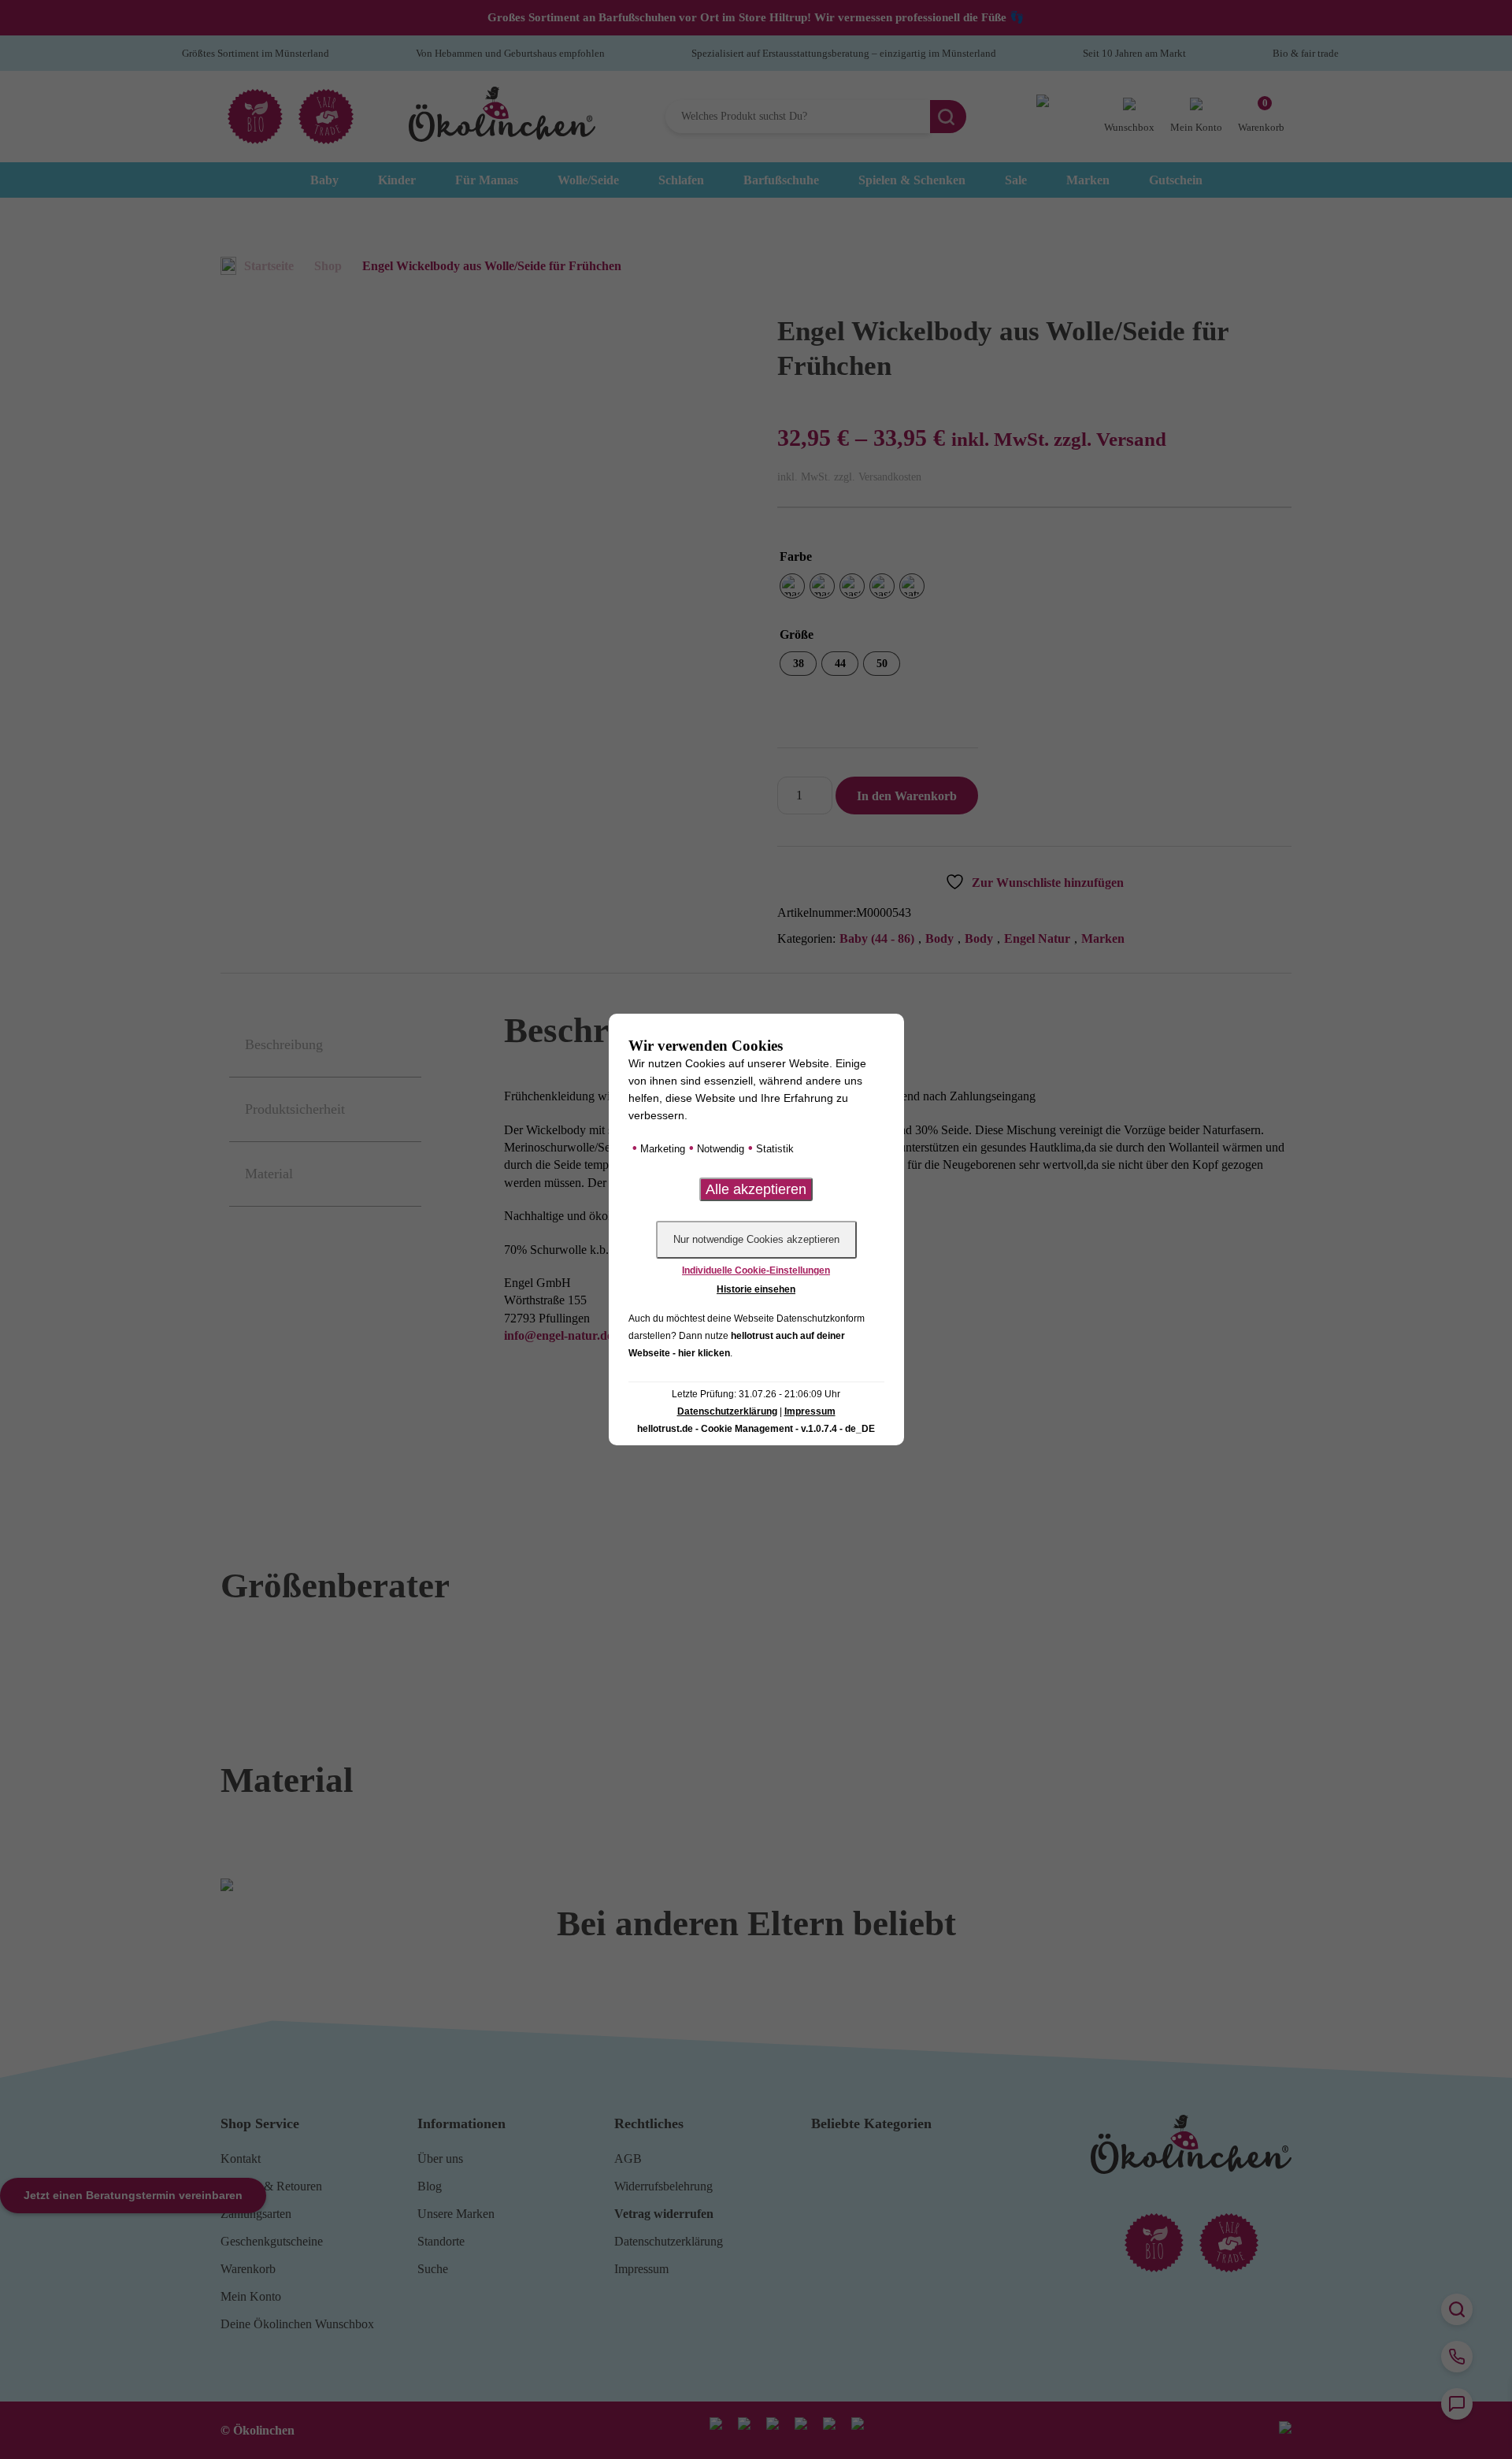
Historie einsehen (756, 1289)
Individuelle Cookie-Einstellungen (756, 1270)
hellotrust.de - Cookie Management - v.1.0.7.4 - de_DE (756, 1429)
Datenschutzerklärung (727, 1411)
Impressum (810, 1411)
